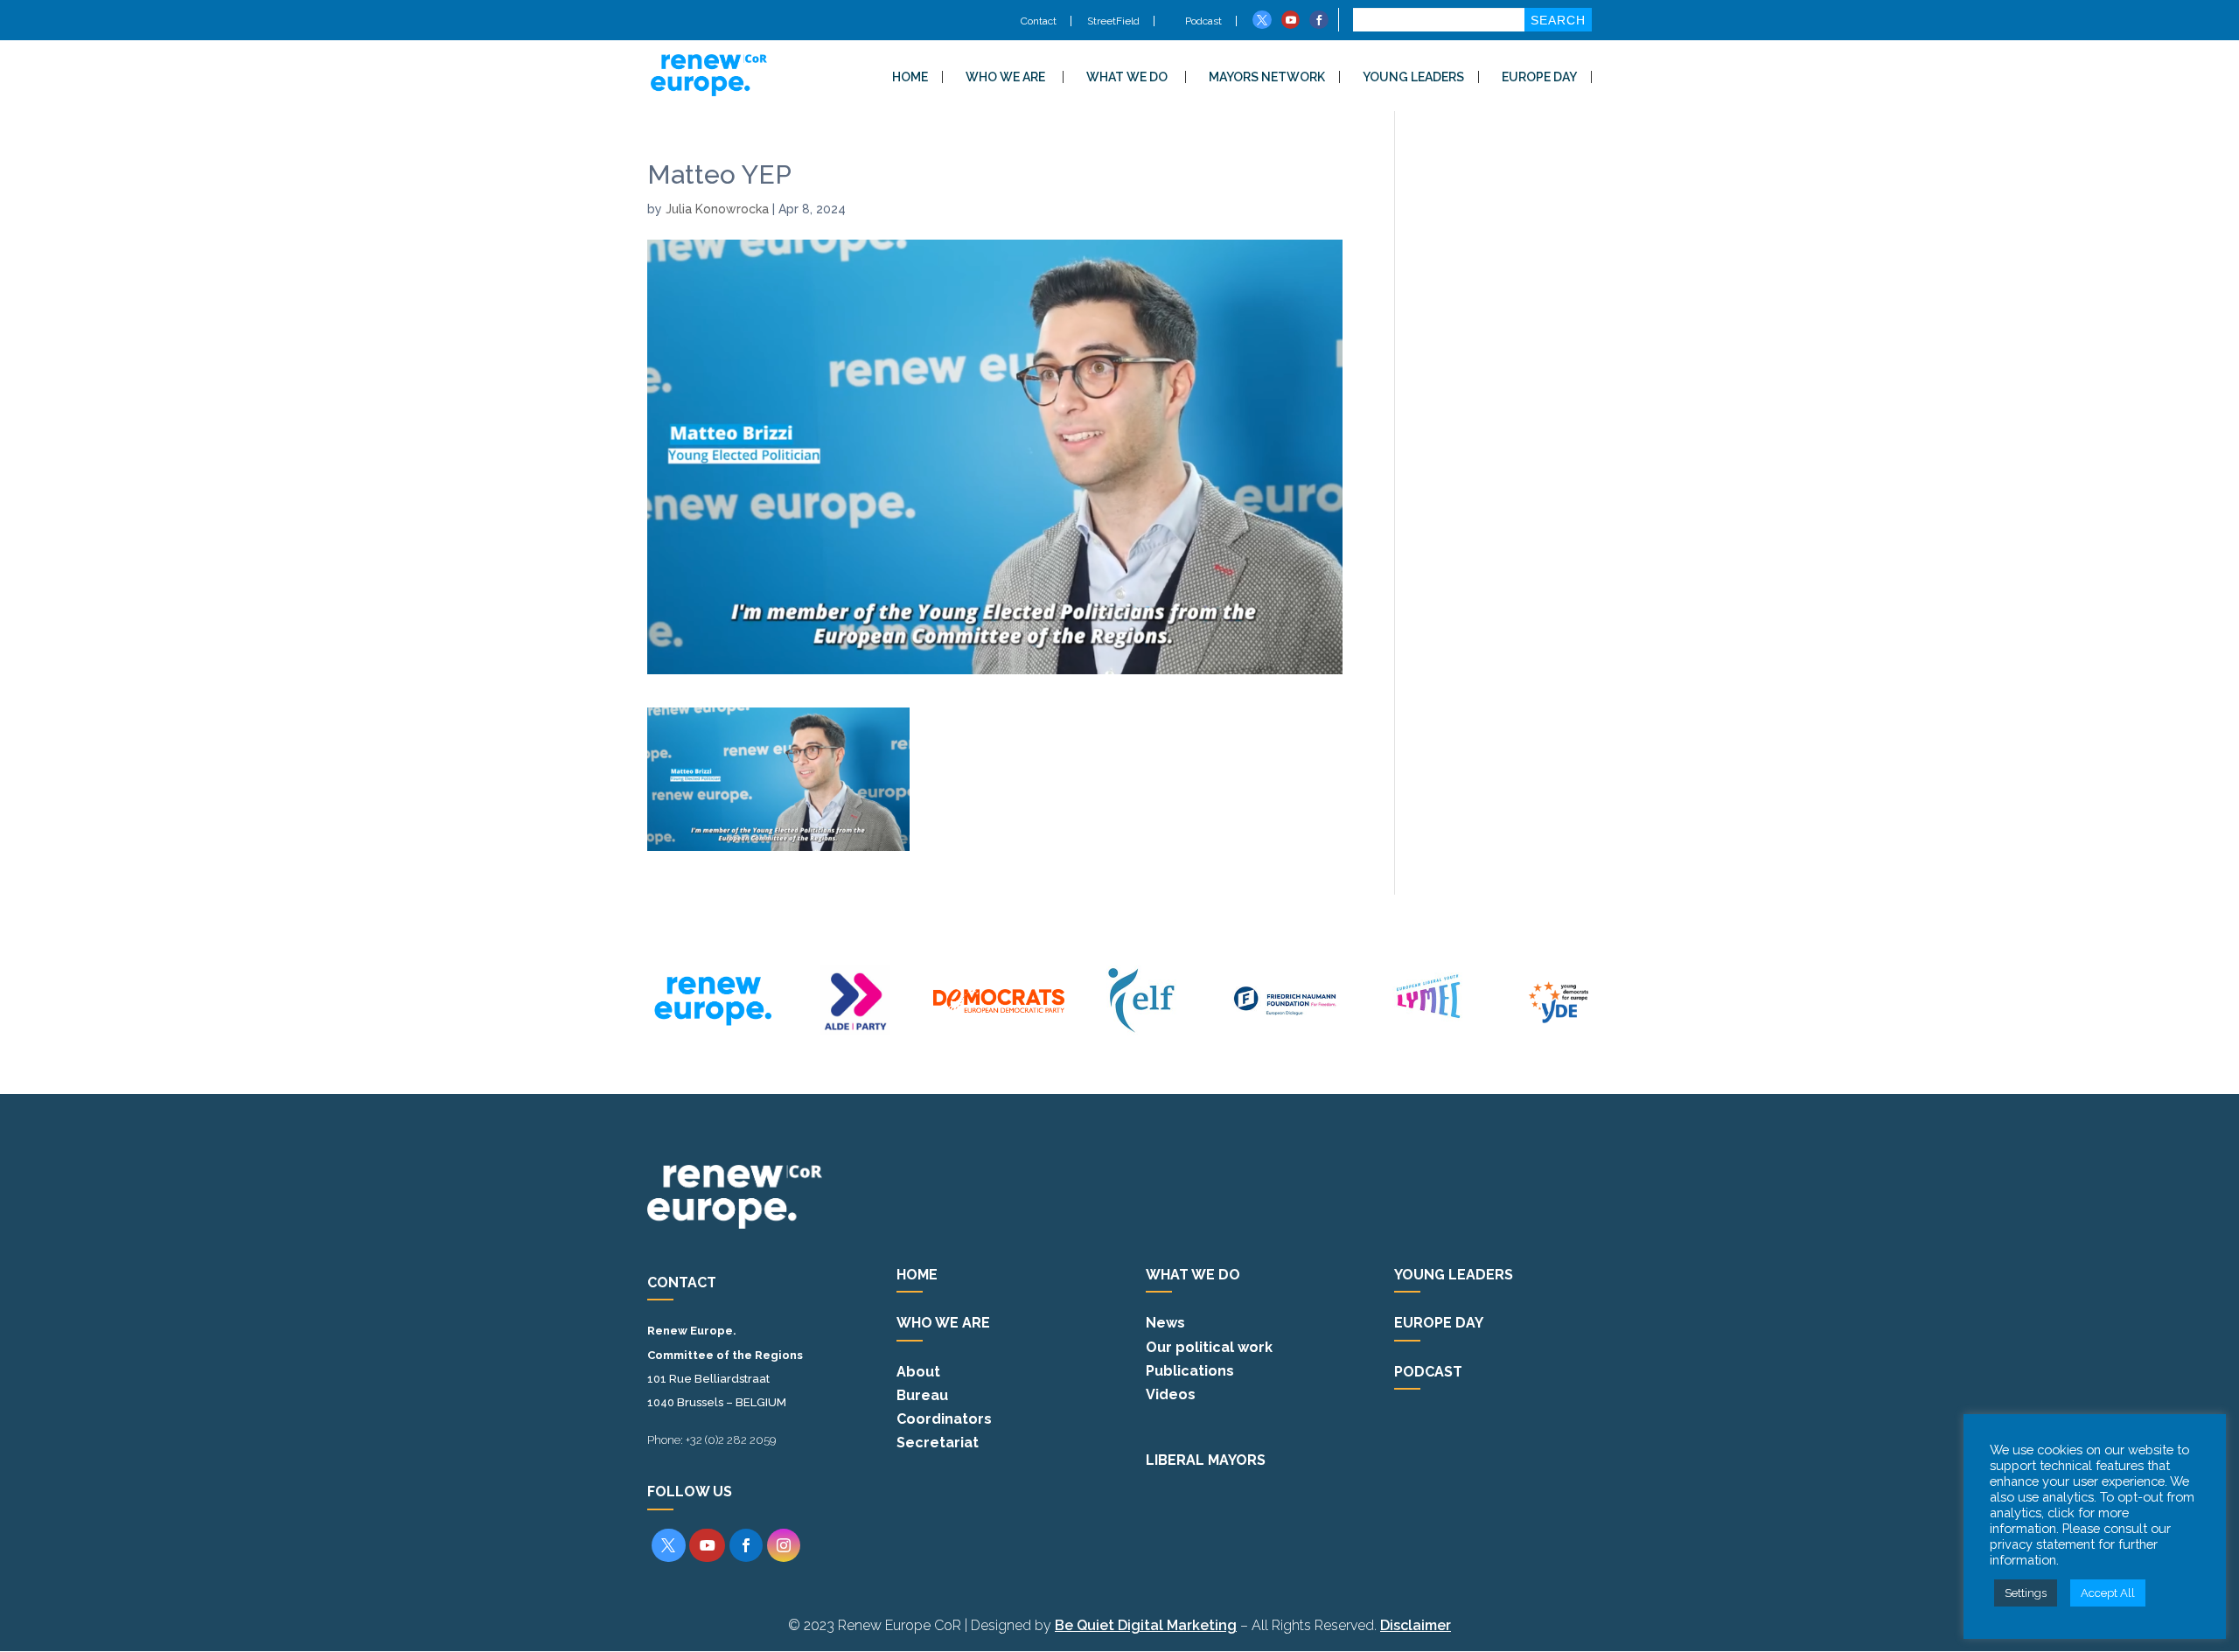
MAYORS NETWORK (1267, 77)
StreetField (1113, 21)
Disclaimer (1416, 1625)
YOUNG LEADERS (1413, 77)
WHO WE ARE (1005, 77)
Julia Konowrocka (717, 209)
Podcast (1202, 21)
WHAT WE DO (1127, 77)
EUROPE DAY (1539, 77)
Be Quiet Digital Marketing (1146, 1625)
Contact (1039, 21)
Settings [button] (2026, 1593)
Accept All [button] (2108, 1593)
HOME (910, 77)
